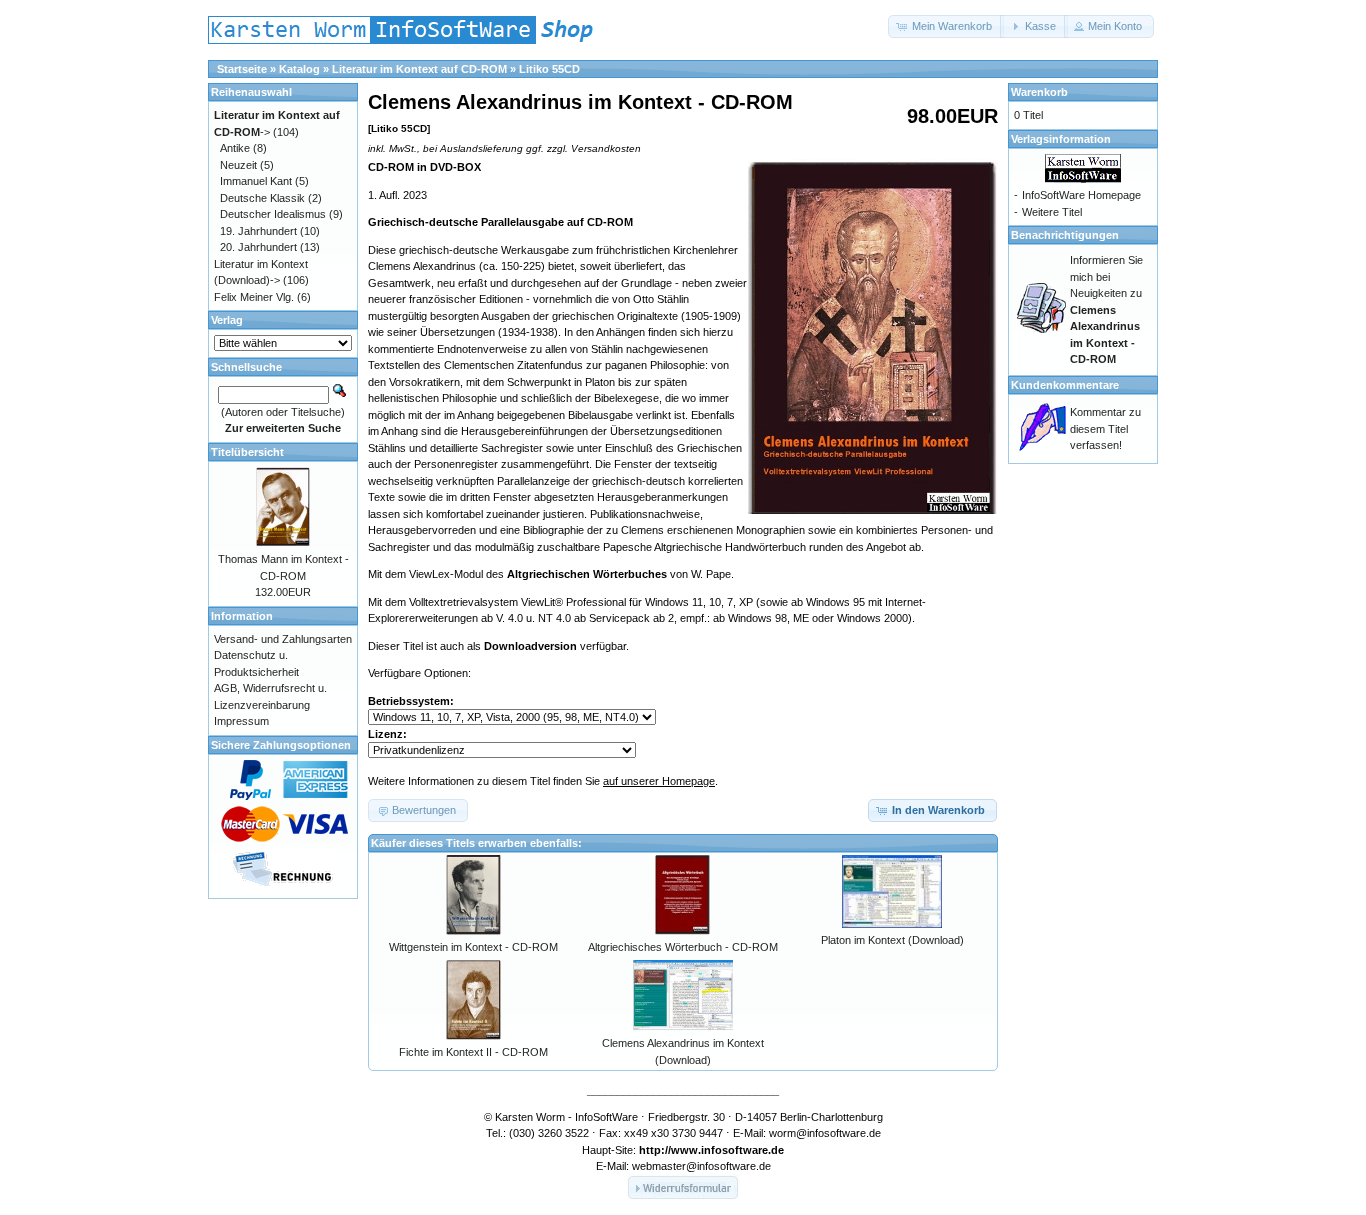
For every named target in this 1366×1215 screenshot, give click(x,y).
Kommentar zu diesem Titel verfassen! (1105, 428)
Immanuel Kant (256, 181)
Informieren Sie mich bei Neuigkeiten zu (1106, 309)
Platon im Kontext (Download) (892, 940)
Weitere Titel (1052, 212)
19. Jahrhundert (258, 231)
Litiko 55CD (549, 69)
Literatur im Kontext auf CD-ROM (419, 69)
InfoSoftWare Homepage (1081, 195)
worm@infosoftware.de (825, 1133)
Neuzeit (238, 165)
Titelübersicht (247, 452)
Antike (235, 148)
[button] (946, 26)
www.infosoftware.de (727, 1150)
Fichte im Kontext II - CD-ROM (473, 1052)
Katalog (299, 69)
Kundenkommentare (1065, 385)
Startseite (242, 69)
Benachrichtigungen (1065, 235)
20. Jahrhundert (258, 247)
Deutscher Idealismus (273, 214)
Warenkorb (1039, 92)
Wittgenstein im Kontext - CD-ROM (473, 947)
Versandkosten (606, 148)
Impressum (241, 721)
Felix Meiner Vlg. (254, 297)
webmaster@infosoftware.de (701, 1166)
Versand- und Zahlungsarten (283, 639)
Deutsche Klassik (262, 198)
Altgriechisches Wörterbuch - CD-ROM (683, 947)
